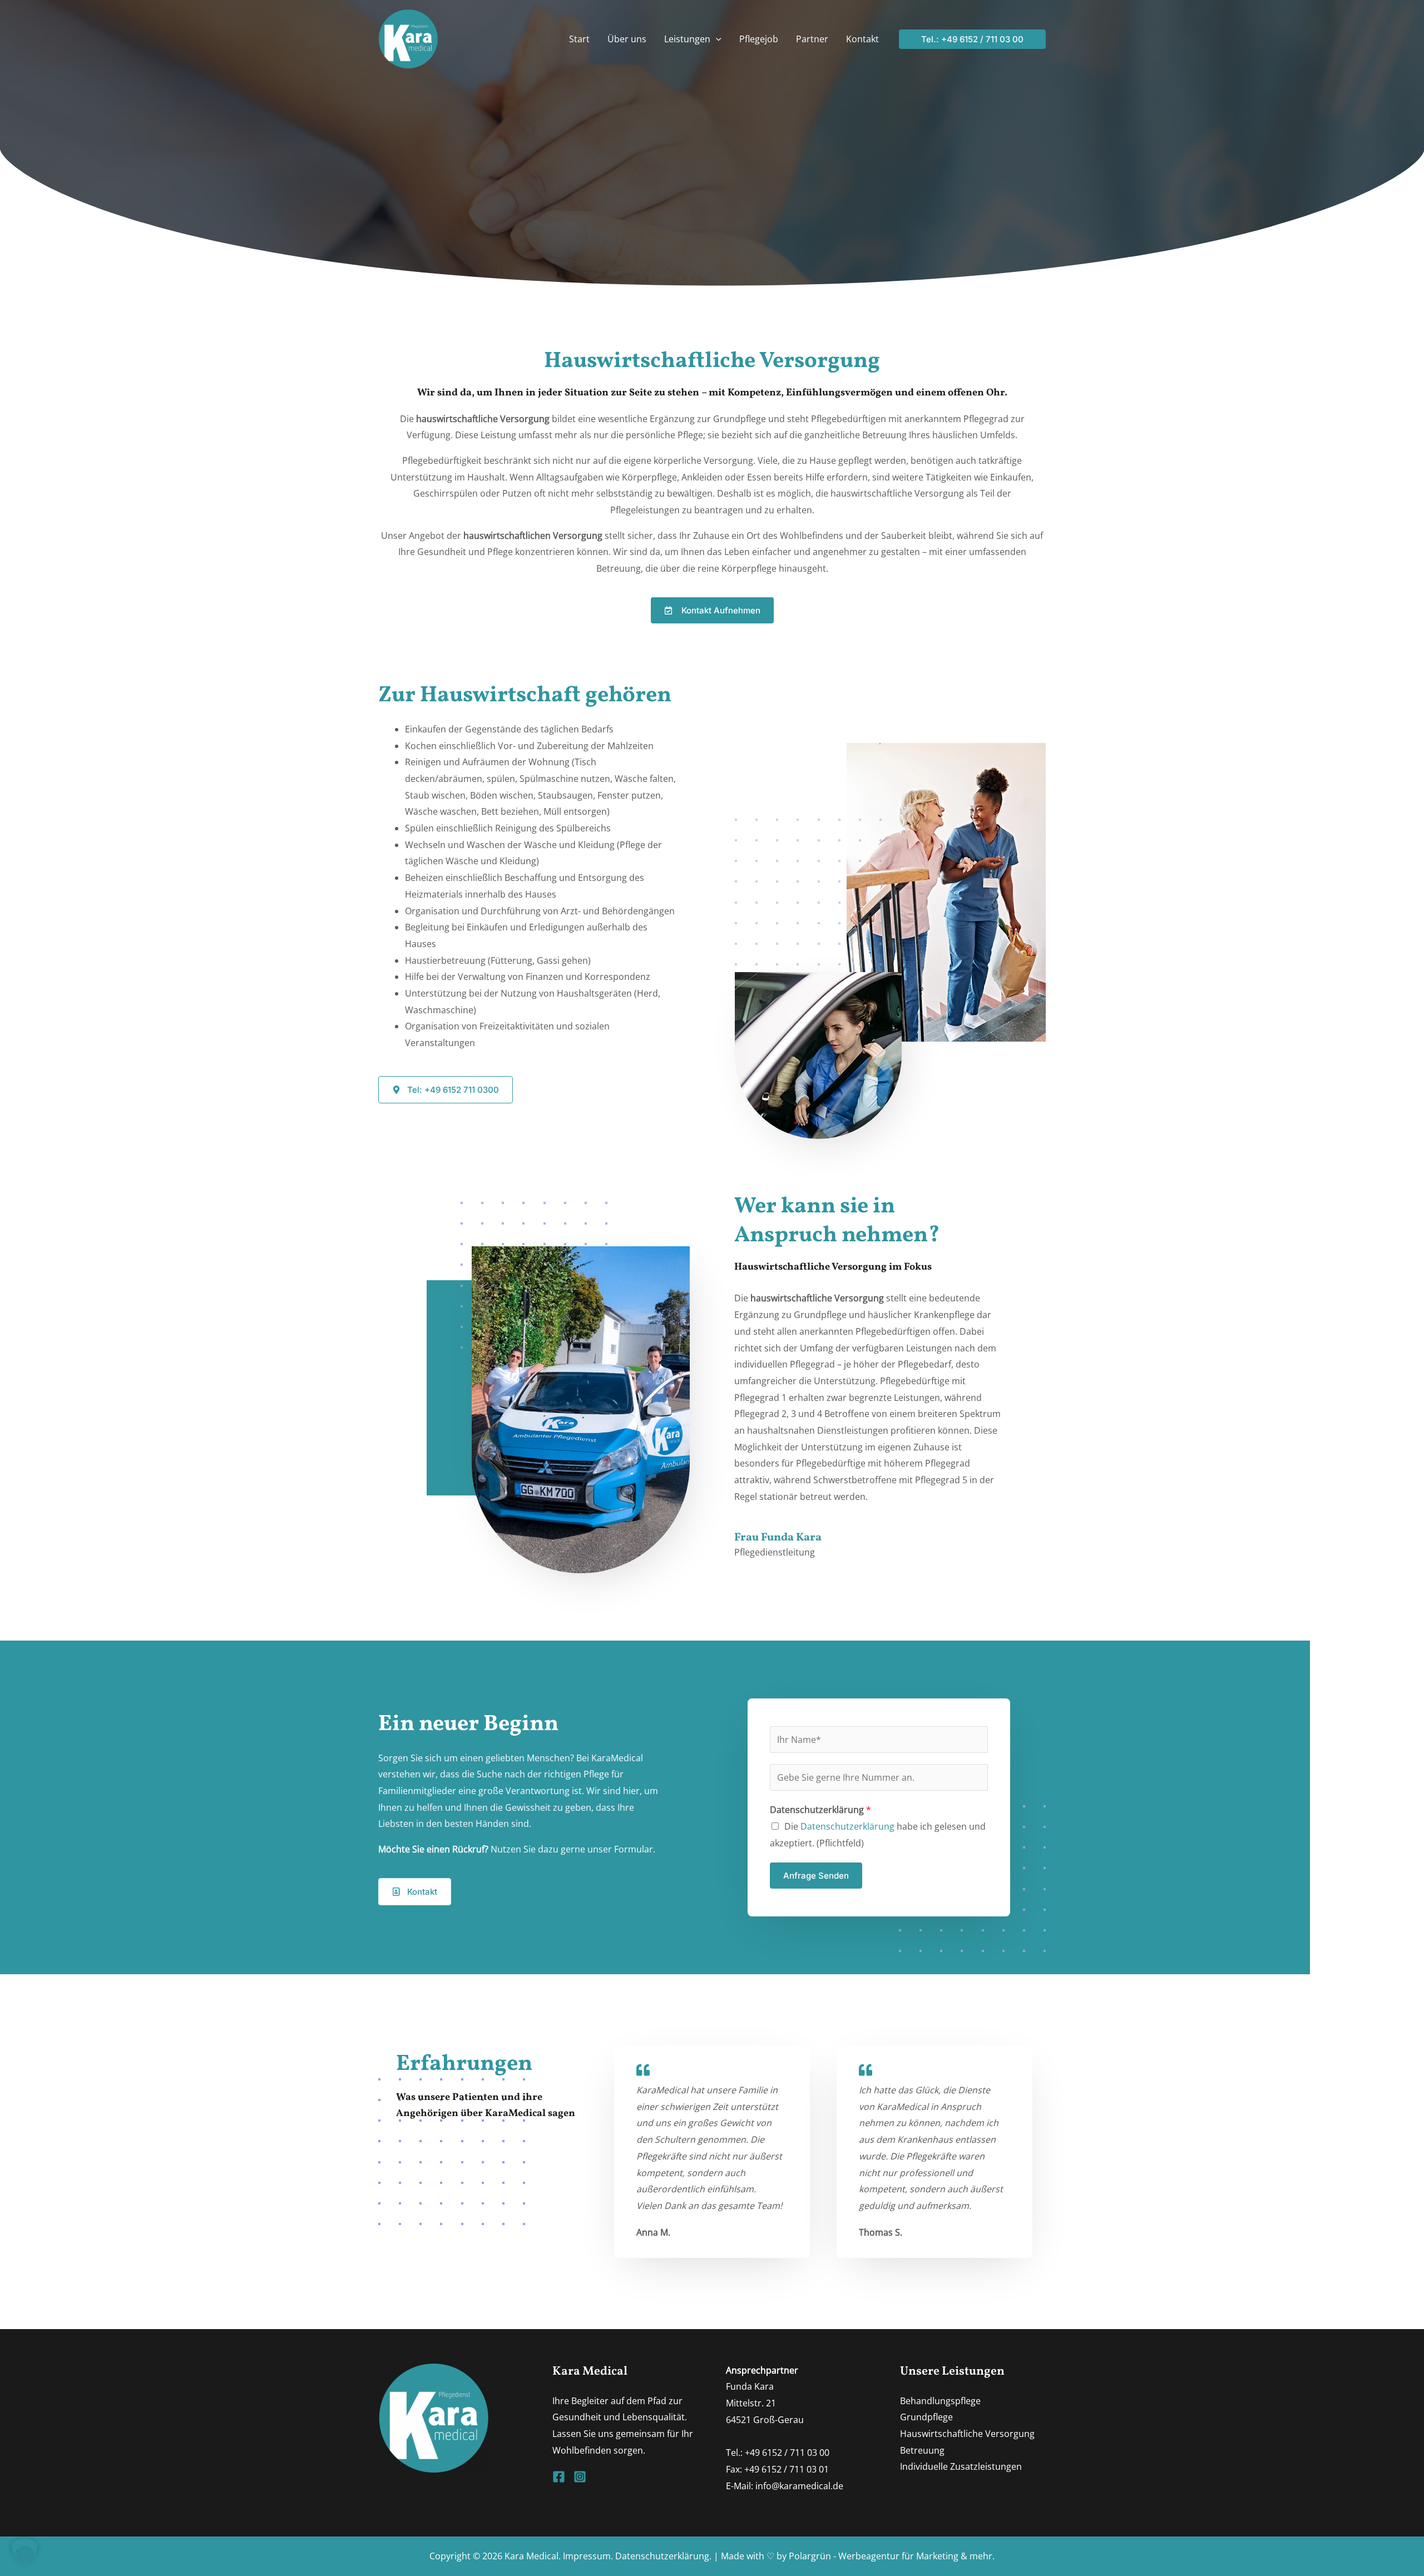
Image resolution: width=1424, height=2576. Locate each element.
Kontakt (862, 39)
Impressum (587, 2556)
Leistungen (687, 39)
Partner (812, 39)
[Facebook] (559, 2477)
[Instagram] (580, 2477)
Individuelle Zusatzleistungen (961, 2466)
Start (579, 39)
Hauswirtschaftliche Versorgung (967, 2434)
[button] (716, 39)
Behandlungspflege (940, 2401)
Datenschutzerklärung (820, 1810)
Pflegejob (759, 39)
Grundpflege (926, 2417)
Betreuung (922, 2450)
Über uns (627, 39)
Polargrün (810, 2556)
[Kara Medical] (408, 38)
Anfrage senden (816, 1876)
